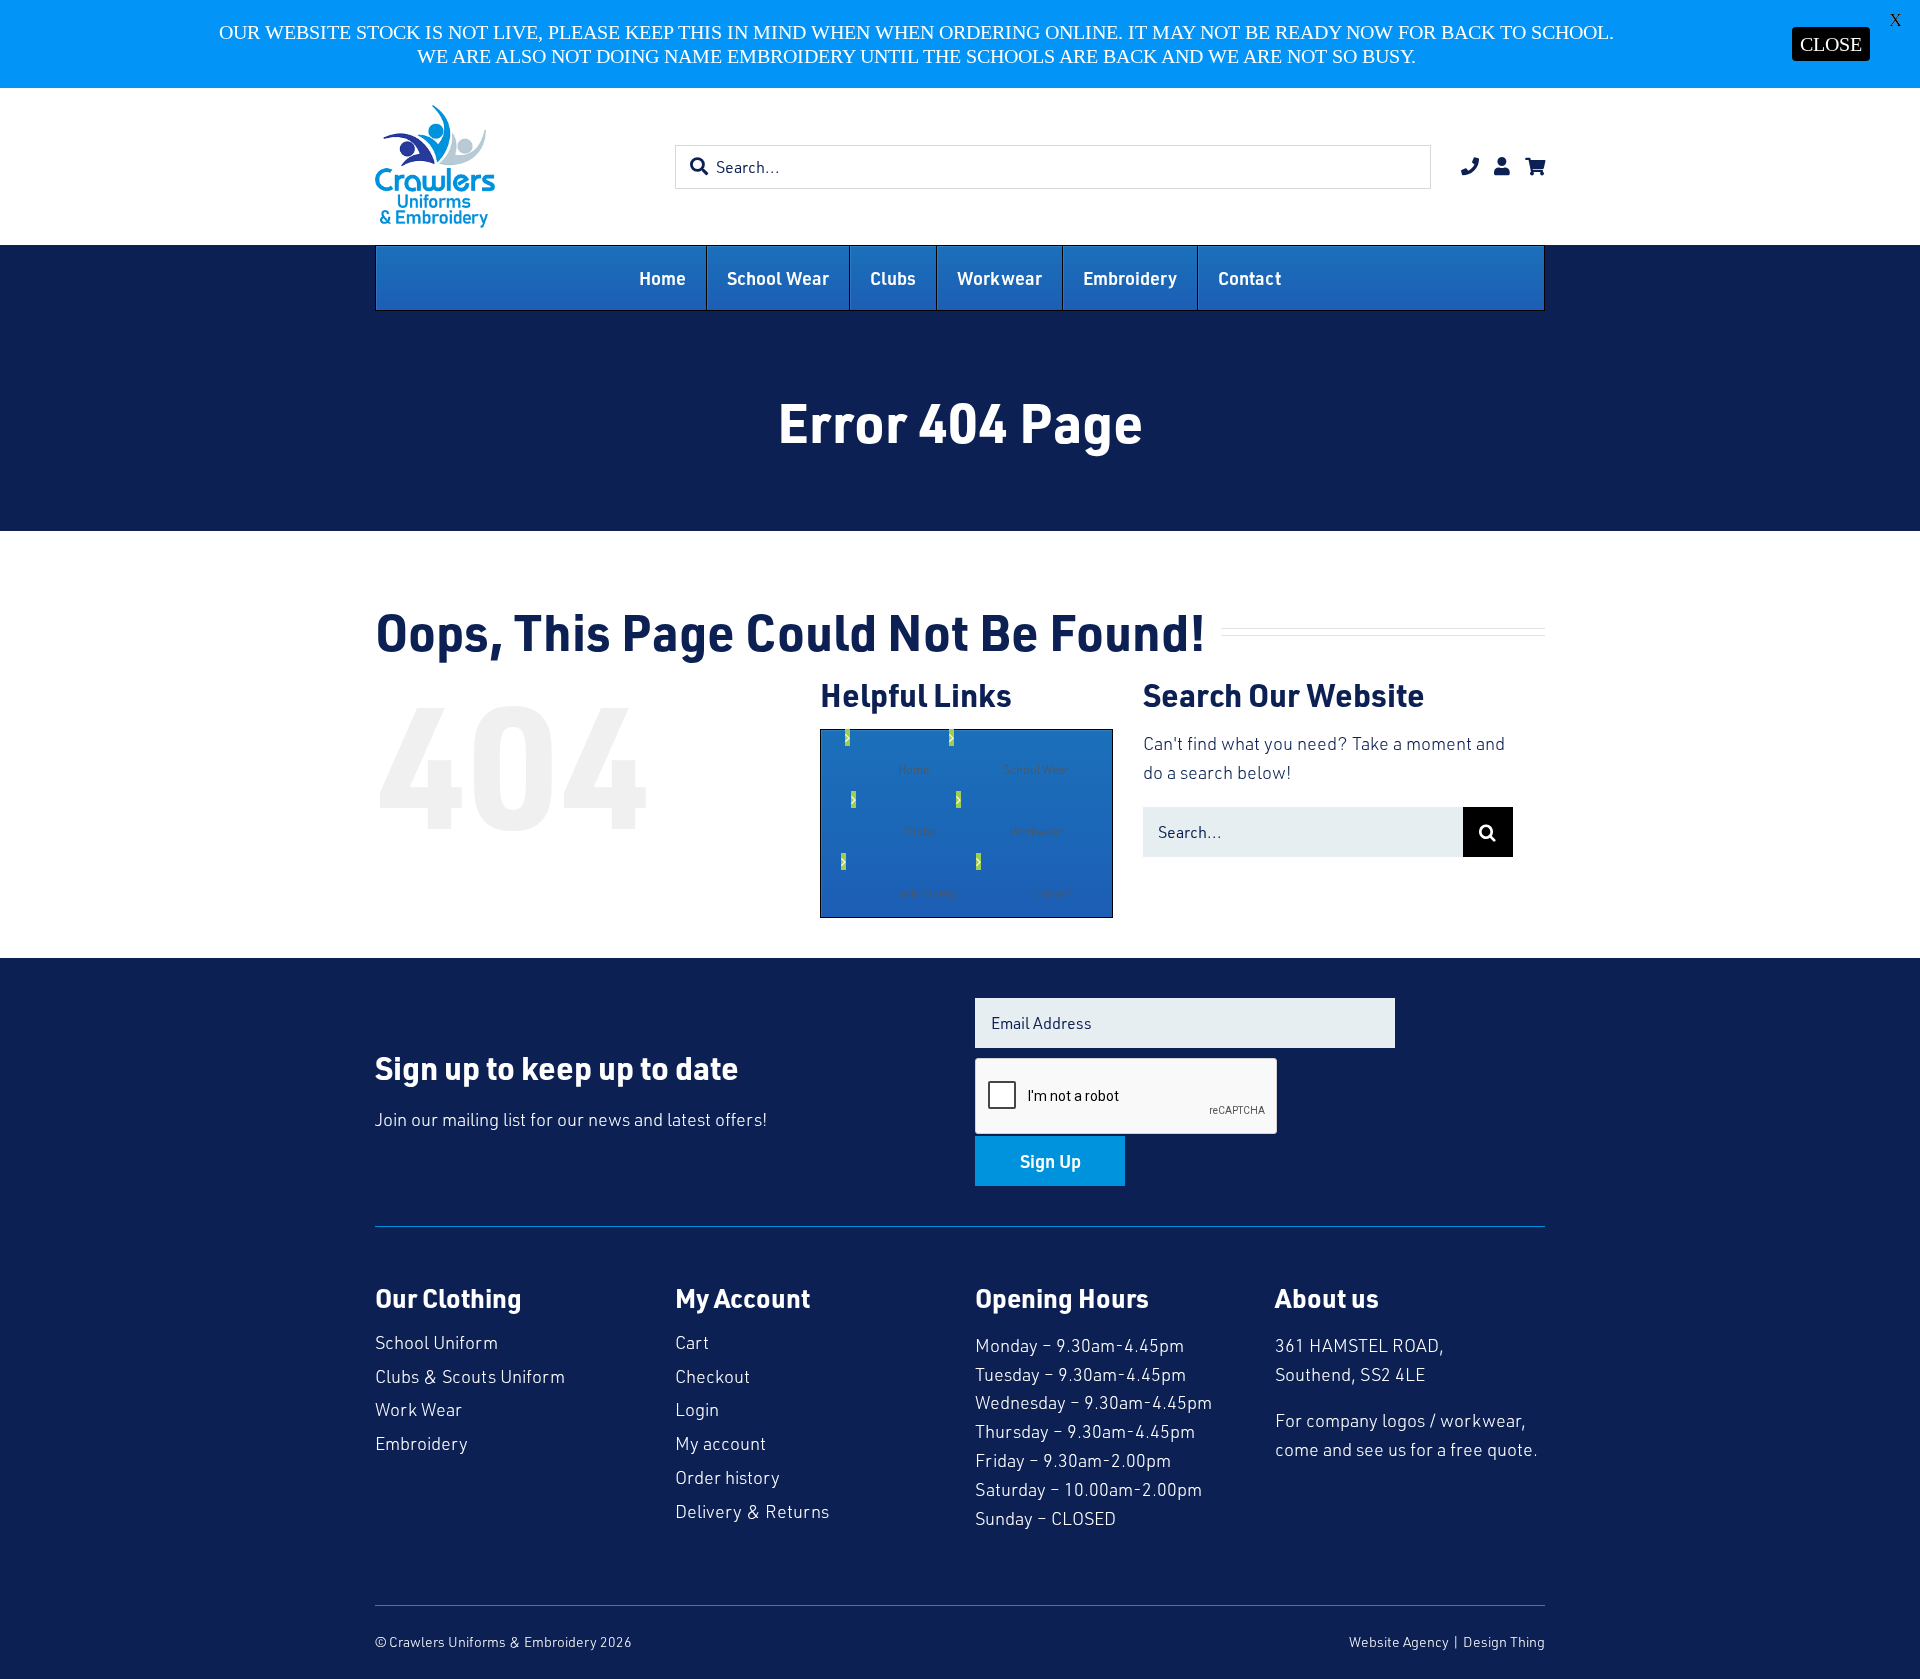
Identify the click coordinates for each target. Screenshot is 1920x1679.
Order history (727, 1477)
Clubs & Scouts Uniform (470, 1376)
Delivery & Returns (752, 1511)
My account (720, 1443)
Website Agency (1399, 1641)
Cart (692, 1342)
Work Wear (418, 1409)
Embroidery (421, 1443)
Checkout (712, 1376)
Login (697, 1409)
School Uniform (436, 1342)
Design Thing (1504, 1641)
